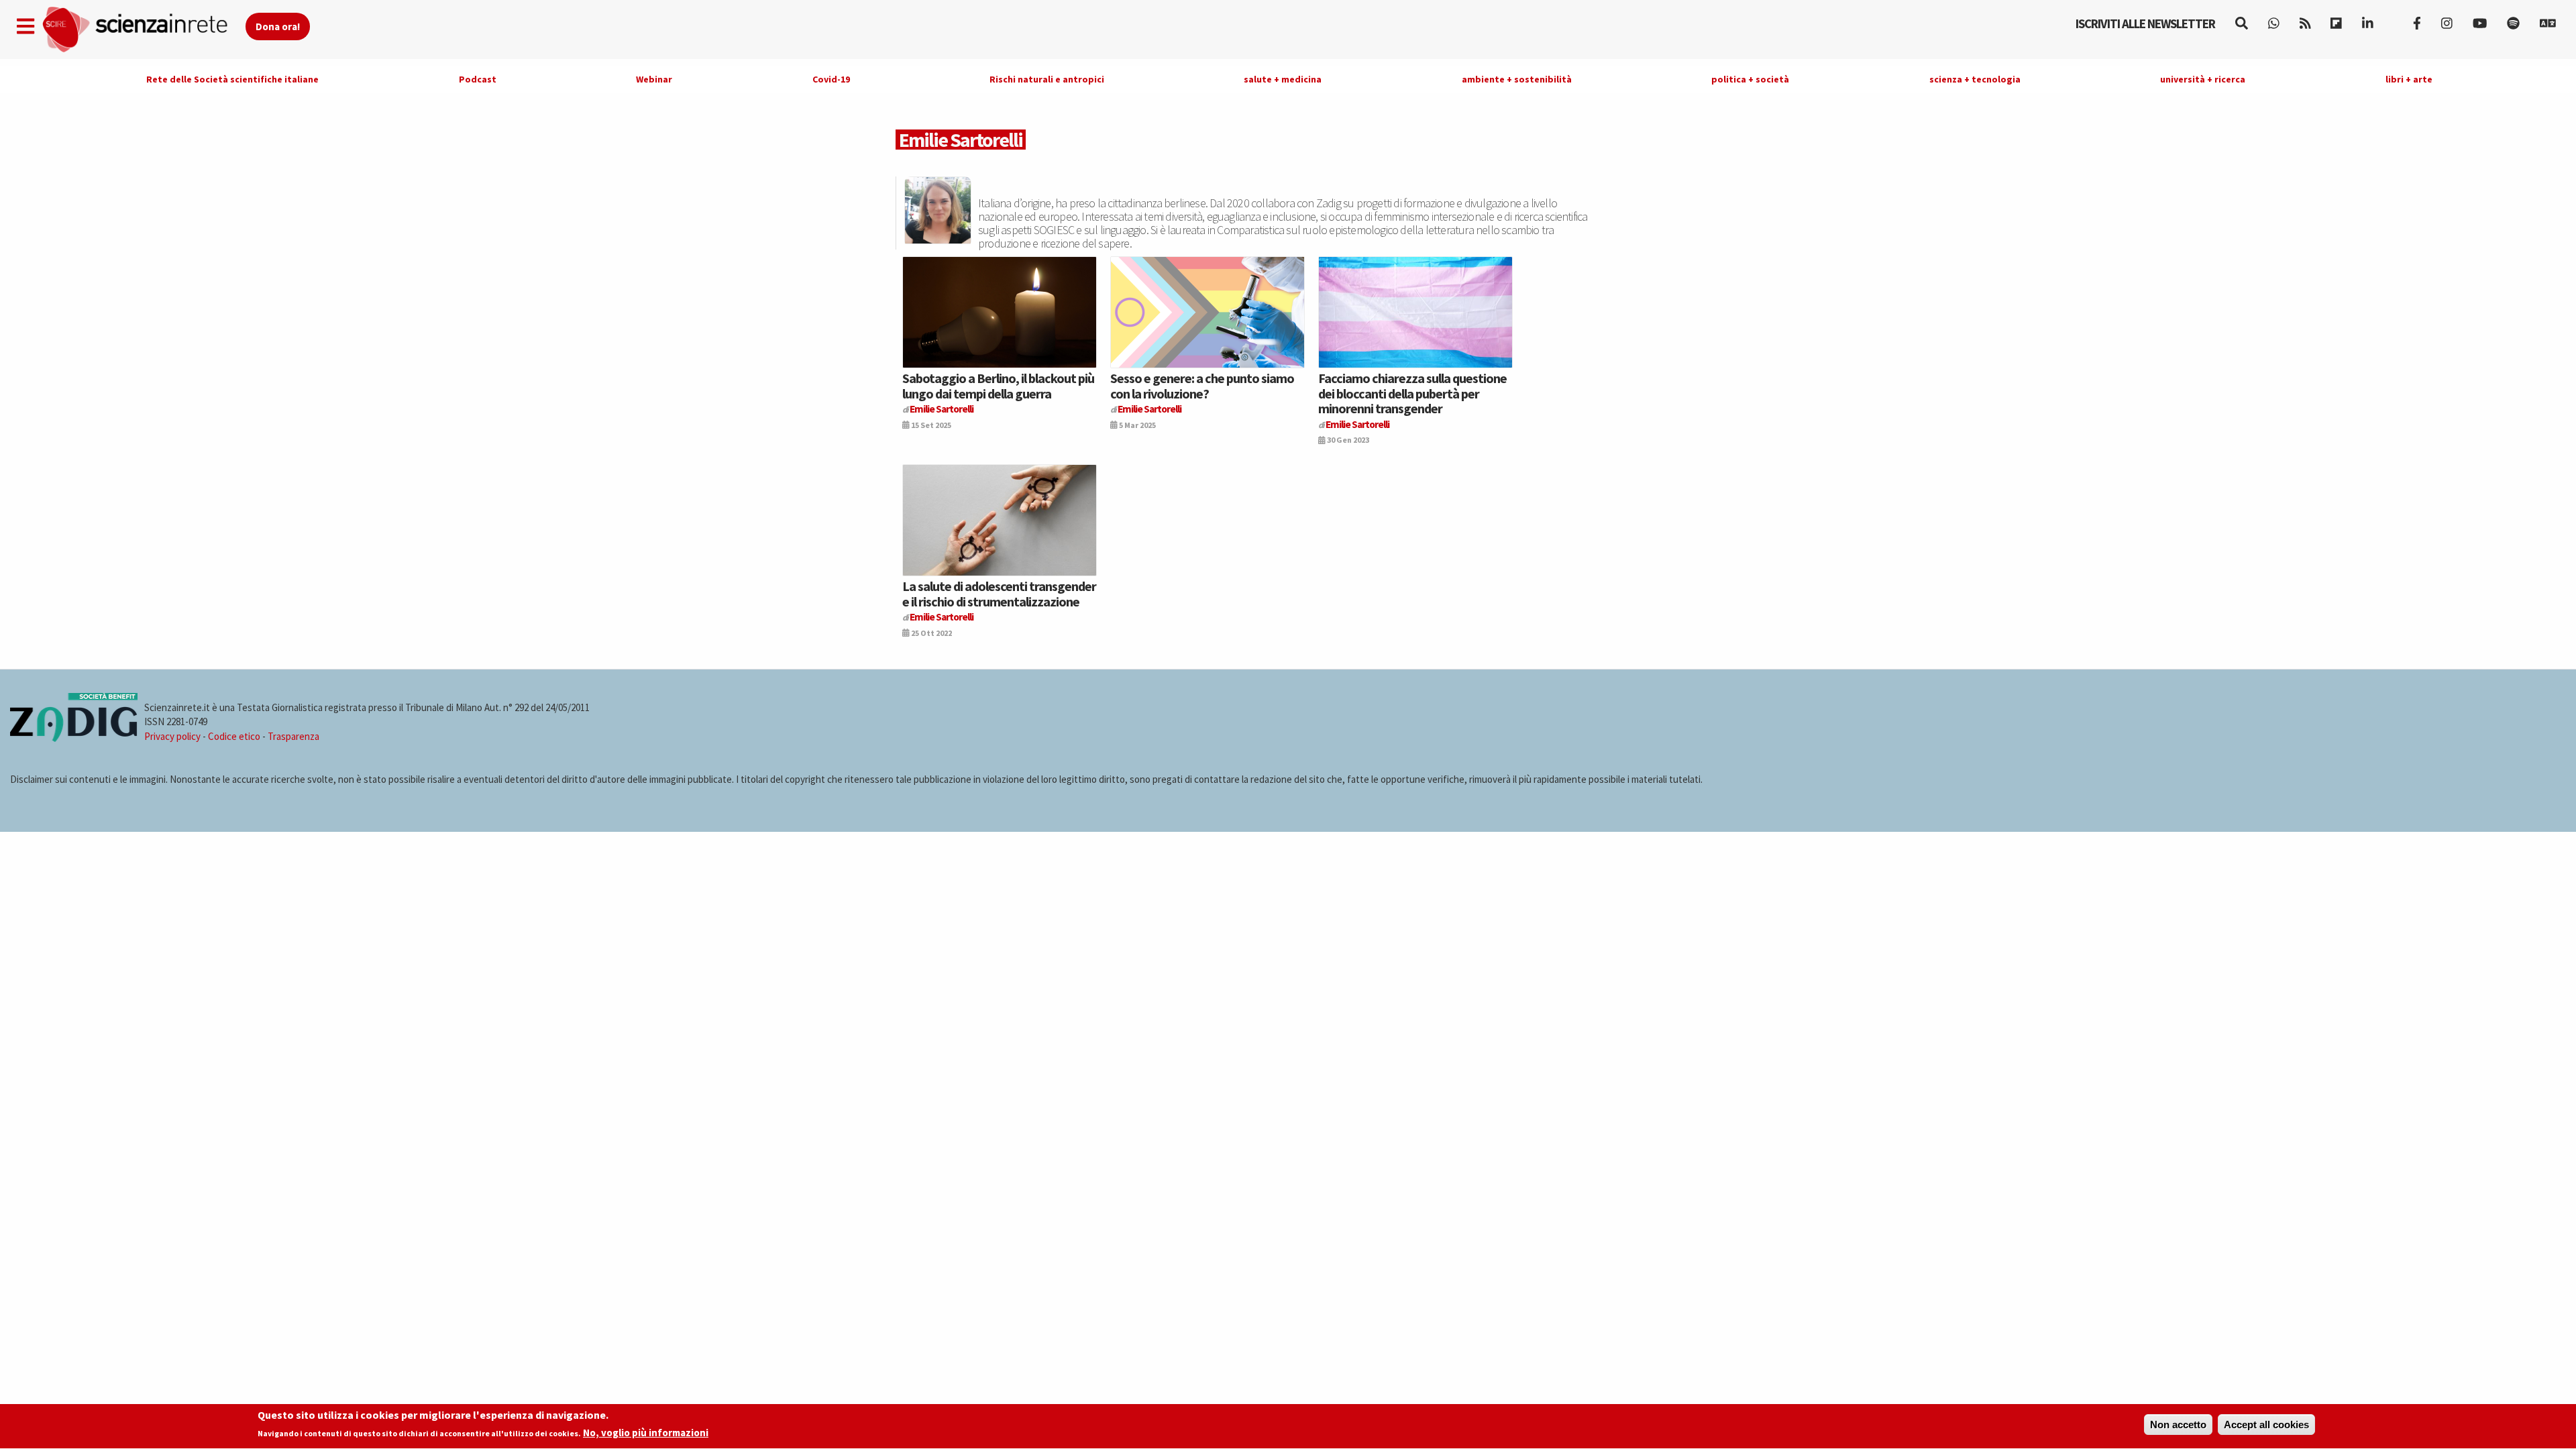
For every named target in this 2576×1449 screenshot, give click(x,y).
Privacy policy (172, 736)
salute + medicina (1283, 79)
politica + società (1750, 79)
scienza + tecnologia (1975, 79)
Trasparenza (293, 736)
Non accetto (2178, 1425)
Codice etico (234, 736)
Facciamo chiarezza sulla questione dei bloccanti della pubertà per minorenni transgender (1412, 393)
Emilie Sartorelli (942, 409)
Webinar (654, 79)
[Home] (143, 30)
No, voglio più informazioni (646, 1433)
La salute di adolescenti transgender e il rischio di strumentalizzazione (999, 593)
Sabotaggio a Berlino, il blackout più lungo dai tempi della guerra (998, 385)
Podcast (478, 79)
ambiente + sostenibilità (1517, 79)
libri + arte (2409, 79)
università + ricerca (2203, 79)
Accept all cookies (2266, 1425)
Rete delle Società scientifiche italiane (232, 79)
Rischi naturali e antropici (1047, 79)
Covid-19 (831, 79)
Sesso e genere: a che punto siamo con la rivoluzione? (1202, 385)
